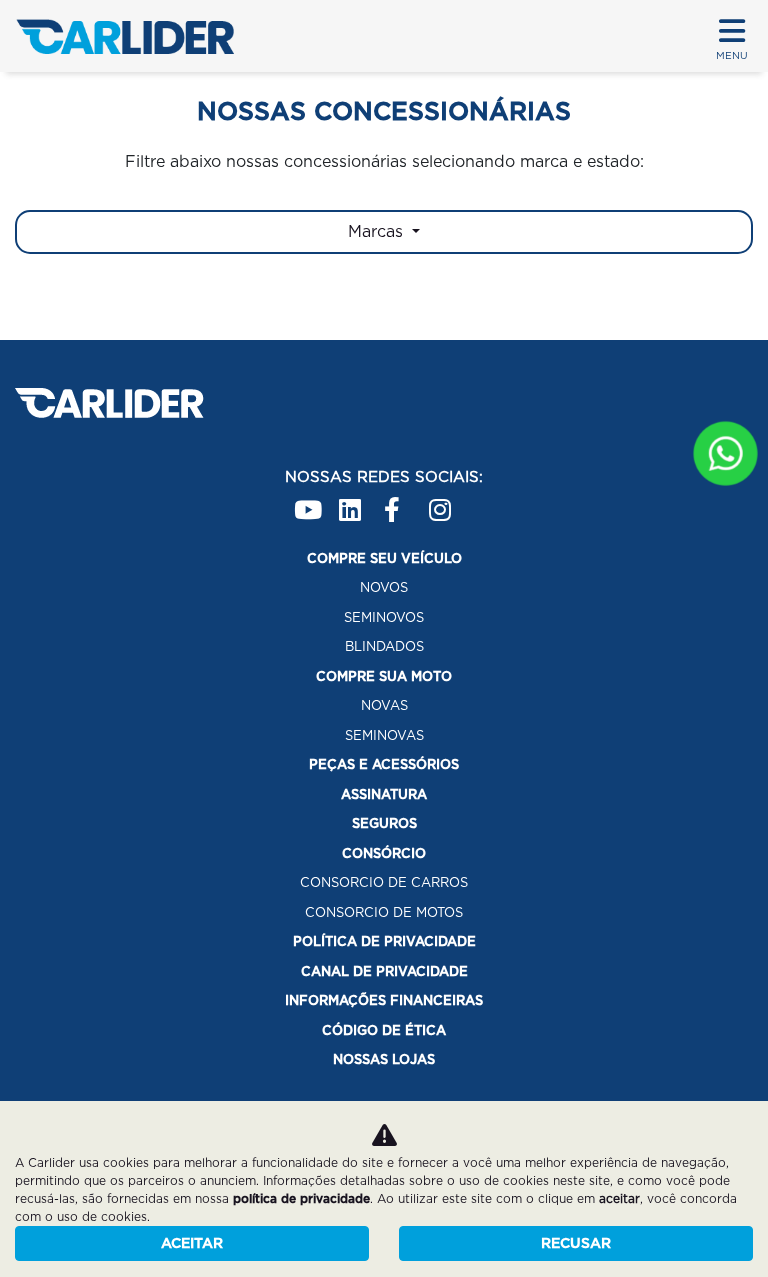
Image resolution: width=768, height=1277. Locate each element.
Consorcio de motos (384, 912)
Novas (384, 705)
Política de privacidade (384, 941)
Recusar (576, 1243)
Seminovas (384, 735)
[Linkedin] (351, 501)
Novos (384, 587)
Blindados (384, 646)
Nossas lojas (384, 1059)
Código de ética (384, 1030)
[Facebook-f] (396, 501)
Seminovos (384, 617)
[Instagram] (441, 501)
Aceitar (192, 1243)
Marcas (378, 231)
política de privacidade (301, 1198)
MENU (732, 55)
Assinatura (384, 794)
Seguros (384, 823)
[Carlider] (125, 36)
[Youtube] (306, 501)
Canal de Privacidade (384, 971)
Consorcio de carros (384, 882)
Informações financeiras (384, 1000)
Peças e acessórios (384, 764)
